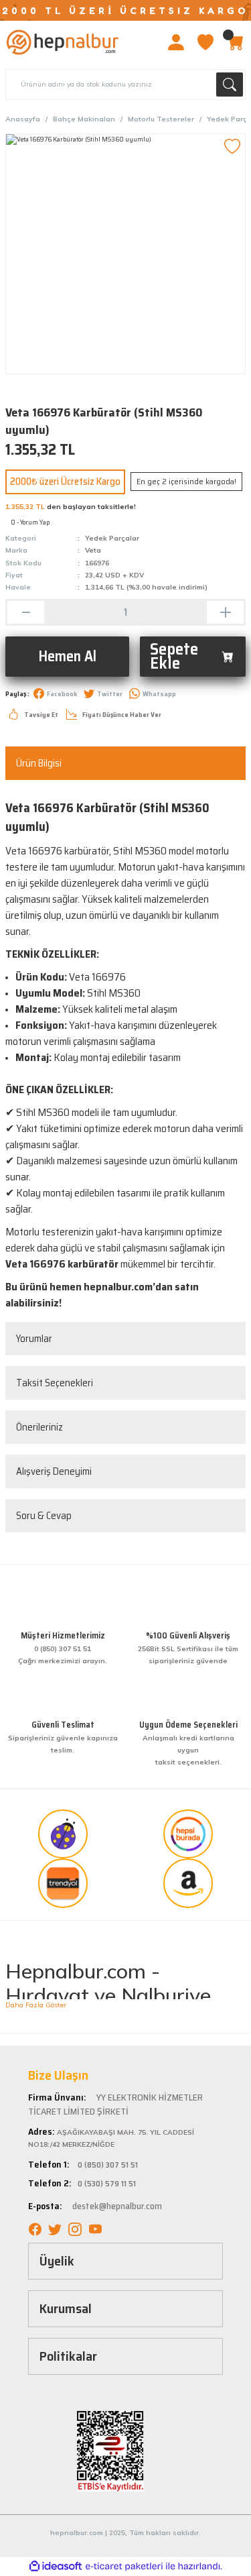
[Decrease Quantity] (26, 612)
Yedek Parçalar (112, 538)
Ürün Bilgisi (39, 763)
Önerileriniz (39, 1427)
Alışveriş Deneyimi (54, 1471)
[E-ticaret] (124, 2566)
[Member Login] (176, 42)
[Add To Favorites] (232, 147)
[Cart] (235, 42)
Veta (93, 550)
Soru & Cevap (44, 1516)
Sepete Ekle (174, 656)
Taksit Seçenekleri (55, 1383)
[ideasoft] (56, 2567)
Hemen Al (67, 656)
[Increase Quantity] (225, 612)
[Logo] (63, 42)
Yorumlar (34, 1339)
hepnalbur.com (118, 1287)
